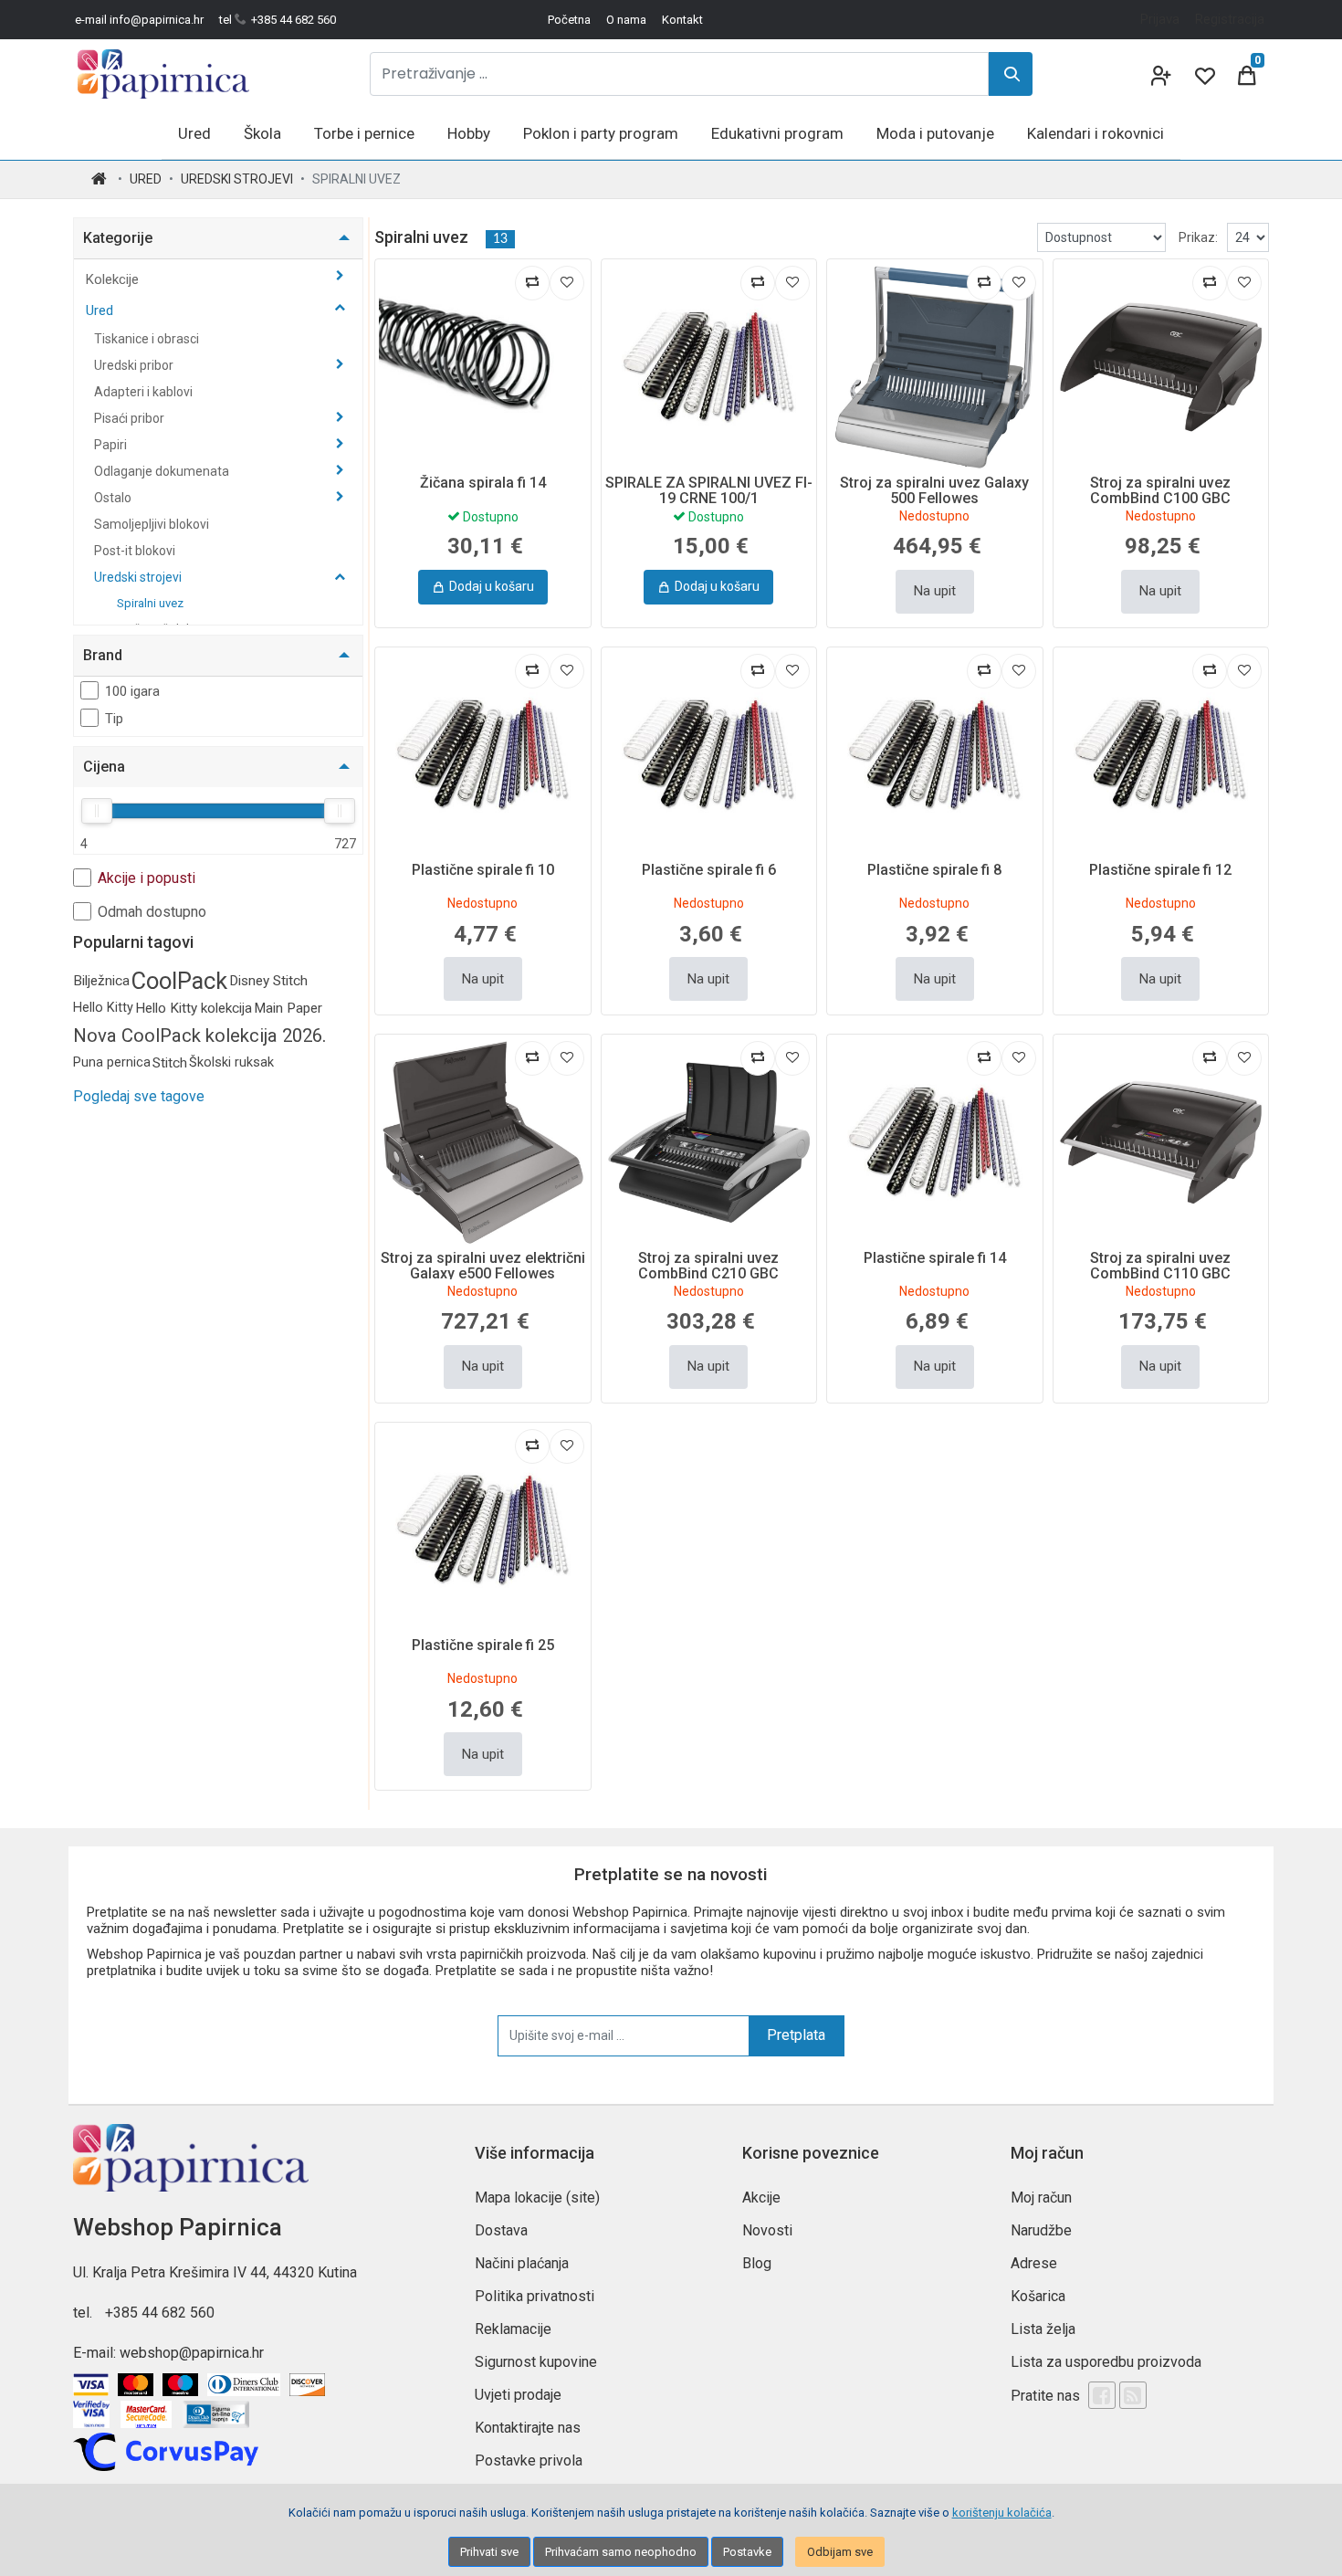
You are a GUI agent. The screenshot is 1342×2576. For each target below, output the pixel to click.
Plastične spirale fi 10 (483, 870)
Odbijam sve (840, 2552)
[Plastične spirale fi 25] (483, 1530)
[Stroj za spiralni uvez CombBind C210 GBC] (709, 1142)
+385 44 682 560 (160, 2313)
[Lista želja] (567, 283)
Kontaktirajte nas (528, 2428)
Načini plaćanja (522, 2263)
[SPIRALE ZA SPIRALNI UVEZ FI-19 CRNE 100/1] (709, 367)
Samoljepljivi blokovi (152, 524)
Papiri (112, 445)
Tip (114, 719)
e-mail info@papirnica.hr (139, 20)
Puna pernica (112, 1062)
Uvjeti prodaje (518, 2395)
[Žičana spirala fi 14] (483, 367)
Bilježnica (101, 981)
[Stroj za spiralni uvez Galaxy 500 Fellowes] (935, 367)
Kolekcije (114, 279)
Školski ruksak (231, 1062)
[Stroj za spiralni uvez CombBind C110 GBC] (1161, 1142)
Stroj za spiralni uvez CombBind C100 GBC (1160, 491)
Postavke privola (529, 2460)
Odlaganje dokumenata (163, 471)
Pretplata (796, 2035)
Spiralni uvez (150, 603)
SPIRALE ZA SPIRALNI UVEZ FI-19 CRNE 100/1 (709, 491)
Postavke (747, 2552)
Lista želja (1043, 2329)
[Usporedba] (532, 283)
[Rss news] (1133, 2395)
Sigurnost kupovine (536, 2362)
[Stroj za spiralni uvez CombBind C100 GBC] (1161, 367)
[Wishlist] (1203, 74)
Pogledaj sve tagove (139, 1096)
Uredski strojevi (237, 179)
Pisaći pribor (131, 418)
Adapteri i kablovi (143, 392)
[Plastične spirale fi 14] (935, 1142)
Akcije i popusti (147, 878)
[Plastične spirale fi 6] (709, 755)
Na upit (935, 591)
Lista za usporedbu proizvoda (1106, 2362)
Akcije (761, 2197)
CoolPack (179, 981)
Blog (757, 2263)
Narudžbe (1041, 2230)
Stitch (170, 1063)
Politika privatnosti (535, 2296)
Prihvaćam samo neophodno (621, 2552)
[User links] (1159, 74)
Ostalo (114, 498)
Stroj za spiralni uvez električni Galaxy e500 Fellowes (483, 1266)
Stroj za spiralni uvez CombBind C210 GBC (708, 1266)
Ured (146, 179)
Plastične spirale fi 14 (935, 1258)
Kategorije (118, 238)
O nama (626, 20)
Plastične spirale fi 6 (709, 870)
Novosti (767, 2230)
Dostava (501, 2230)
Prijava (1160, 19)
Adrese (1034, 2263)
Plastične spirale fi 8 (934, 870)
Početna (569, 20)
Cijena (104, 767)
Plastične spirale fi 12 (1160, 870)
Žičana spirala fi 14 (483, 483)
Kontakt (682, 20)
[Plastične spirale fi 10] (483, 755)
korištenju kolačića (1002, 2513)
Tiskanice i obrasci (147, 339)
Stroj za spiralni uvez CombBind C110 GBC (1160, 1266)
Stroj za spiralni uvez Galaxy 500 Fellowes (934, 491)
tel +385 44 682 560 (278, 20)
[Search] (1011, 74)
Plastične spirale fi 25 (483, 1645)
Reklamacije (513, 2329)
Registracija (1230, 19)
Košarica (1038, 2296)
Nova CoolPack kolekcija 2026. (200, 1036)
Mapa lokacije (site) (537, 2197)
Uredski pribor (135, 365)
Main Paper (288, 1008)
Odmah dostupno (152, 912)
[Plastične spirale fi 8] (935, 755)
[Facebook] (1102, 2395)
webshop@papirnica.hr (192, 2353)
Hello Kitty (103, 1008)
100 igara (132, 691)
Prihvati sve (489, 2552)
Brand (103, 655)
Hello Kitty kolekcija (194, 1008)
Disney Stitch (268, 981)
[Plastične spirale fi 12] (1161, 755)
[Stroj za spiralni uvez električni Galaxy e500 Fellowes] (483, 1142)
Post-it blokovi (135, 551)
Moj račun (1041, 2197)
